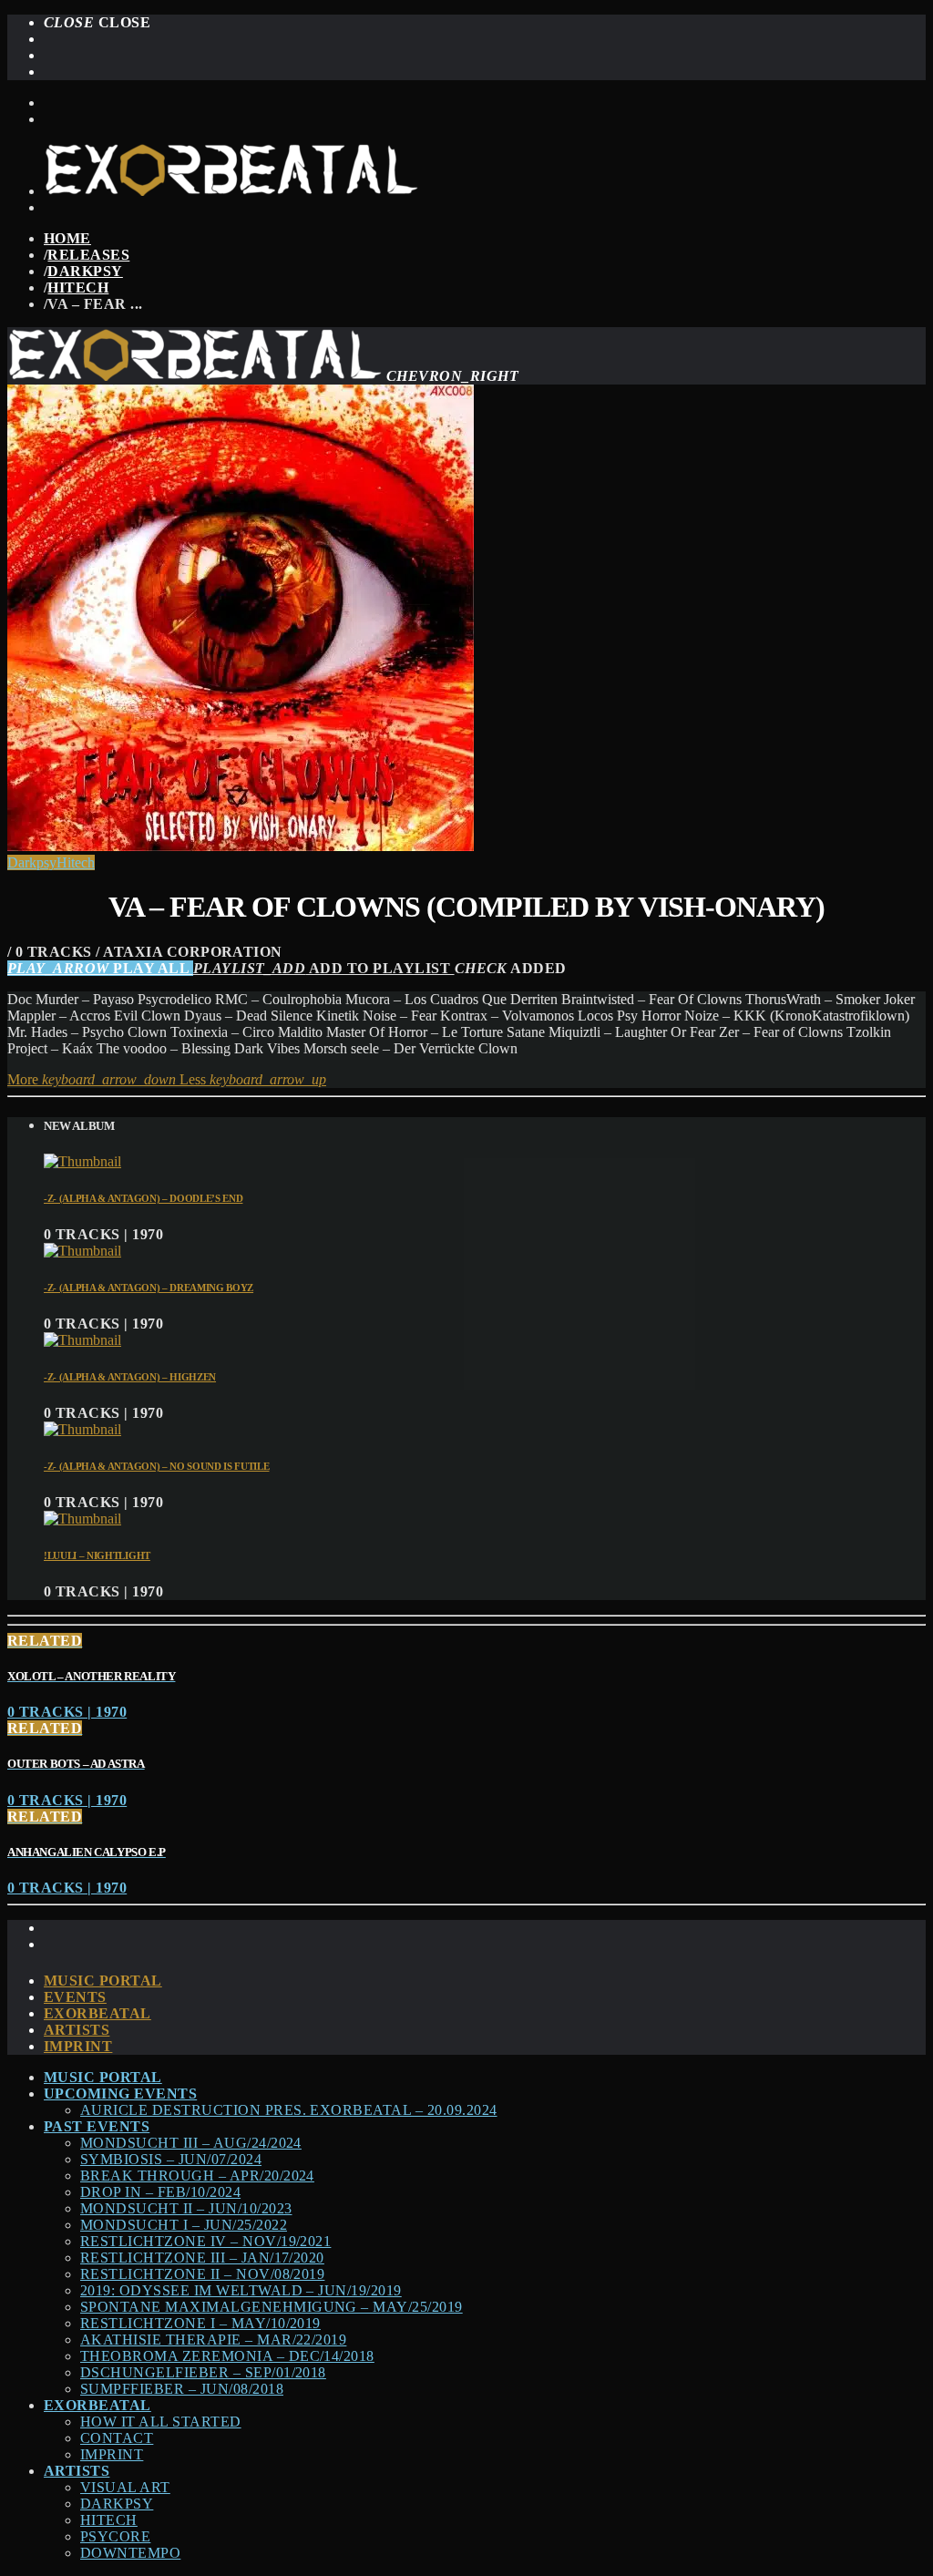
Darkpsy (85, 271)
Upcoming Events (120, 2094)
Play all (100, 968)
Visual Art (125, 2487)
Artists (77, 2030)
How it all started (161, 2422)
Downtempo (130, 2553)
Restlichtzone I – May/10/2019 (200, 2323)
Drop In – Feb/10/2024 (160, 2192)
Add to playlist (324, 968)
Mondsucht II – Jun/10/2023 (186, 2208)
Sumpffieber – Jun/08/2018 (182, 2389)
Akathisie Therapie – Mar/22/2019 (213, 2340)
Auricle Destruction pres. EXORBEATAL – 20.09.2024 (289, 2110)
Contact (117, 2438)
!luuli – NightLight (97, 1555)
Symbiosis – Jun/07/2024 (171, 2159)
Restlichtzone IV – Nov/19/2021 (205, 2241)
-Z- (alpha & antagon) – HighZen (130, 1377)
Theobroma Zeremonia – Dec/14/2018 (227, 2356)
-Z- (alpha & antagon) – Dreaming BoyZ (149, 1288)
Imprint (78, 2046)
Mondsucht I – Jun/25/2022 (184, 2225)
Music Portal (103, 1981)
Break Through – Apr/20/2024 (197, 2176)
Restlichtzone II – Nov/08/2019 (202, 2274)
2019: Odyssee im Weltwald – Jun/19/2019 (241, 2290)
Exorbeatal (97, 2013)
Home (67, 238)
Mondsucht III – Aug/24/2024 (191, 2143)
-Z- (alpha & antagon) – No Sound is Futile (157, 1466)
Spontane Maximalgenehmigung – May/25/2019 (272, 2307)
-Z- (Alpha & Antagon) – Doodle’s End (143, 1198)
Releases (88, 255)
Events (75, 1997)
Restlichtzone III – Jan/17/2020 (202, 2258)
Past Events (97, 2126)
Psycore (115, 2536)
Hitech (78, 287)
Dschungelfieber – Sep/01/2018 (203, 2372)
